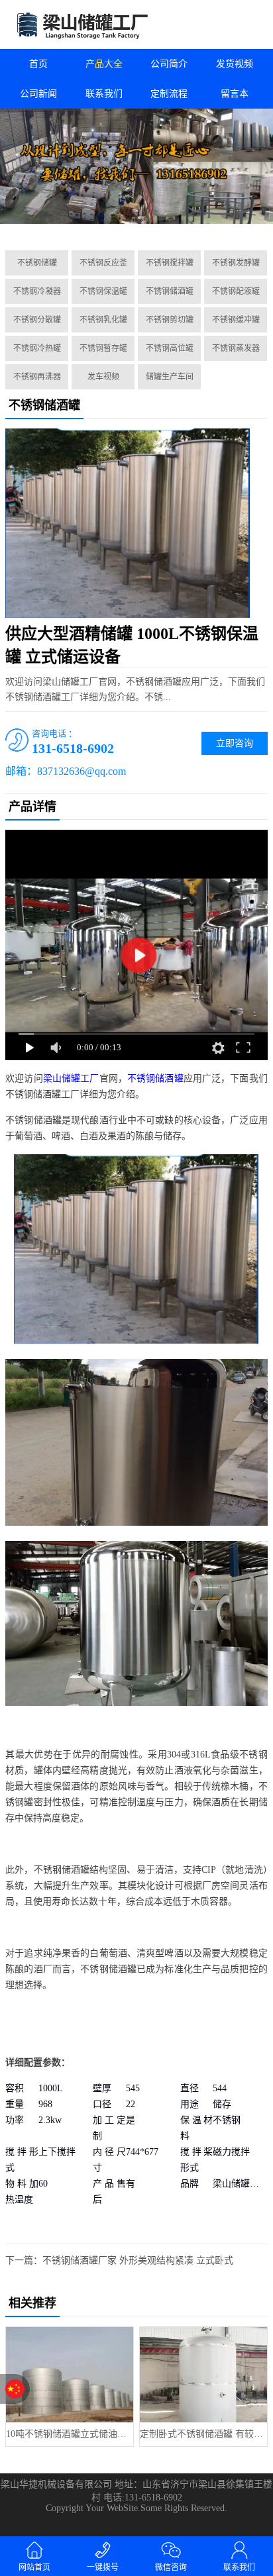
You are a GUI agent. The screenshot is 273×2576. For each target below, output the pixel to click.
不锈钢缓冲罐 (236, 320)
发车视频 (103, 377)
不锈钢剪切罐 (170, 320)
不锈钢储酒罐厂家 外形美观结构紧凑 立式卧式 (138, 2260)
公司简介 (169, 64)
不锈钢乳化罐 (103, 320)
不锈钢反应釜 (103, 263)
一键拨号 (103, 2567)
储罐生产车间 (170, 377)
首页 (38, 64)
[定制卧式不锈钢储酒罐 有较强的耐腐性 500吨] (203, 2375)
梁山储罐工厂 (71, 1078)
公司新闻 (38, 94)
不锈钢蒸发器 (236, 348)
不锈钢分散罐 (37, 320)
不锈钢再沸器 (37, 377)
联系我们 (104, 94)
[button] (127, 225)
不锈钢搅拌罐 (170, 263)
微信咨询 (171, 2567)
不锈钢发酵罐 (236, 263)
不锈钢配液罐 (236, 291)
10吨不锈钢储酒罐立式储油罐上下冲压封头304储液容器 (70, 2434)
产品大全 (104, 64)
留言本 (235, 94)
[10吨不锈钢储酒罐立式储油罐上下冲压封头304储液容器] (70, 2375)
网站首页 (34, 2567)
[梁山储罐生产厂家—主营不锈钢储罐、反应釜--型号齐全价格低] (68, 25)
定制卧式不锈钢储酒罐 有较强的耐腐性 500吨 (203, 2434)
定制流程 (169, 94)
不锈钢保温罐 (103, 291)
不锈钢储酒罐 (170, 291)
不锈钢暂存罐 (103, 348)
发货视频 (235, 64)
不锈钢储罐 (37, 263)
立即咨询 (235, 743)
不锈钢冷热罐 (37, 348)
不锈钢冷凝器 (37, 291)
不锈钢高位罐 (170, 348)
